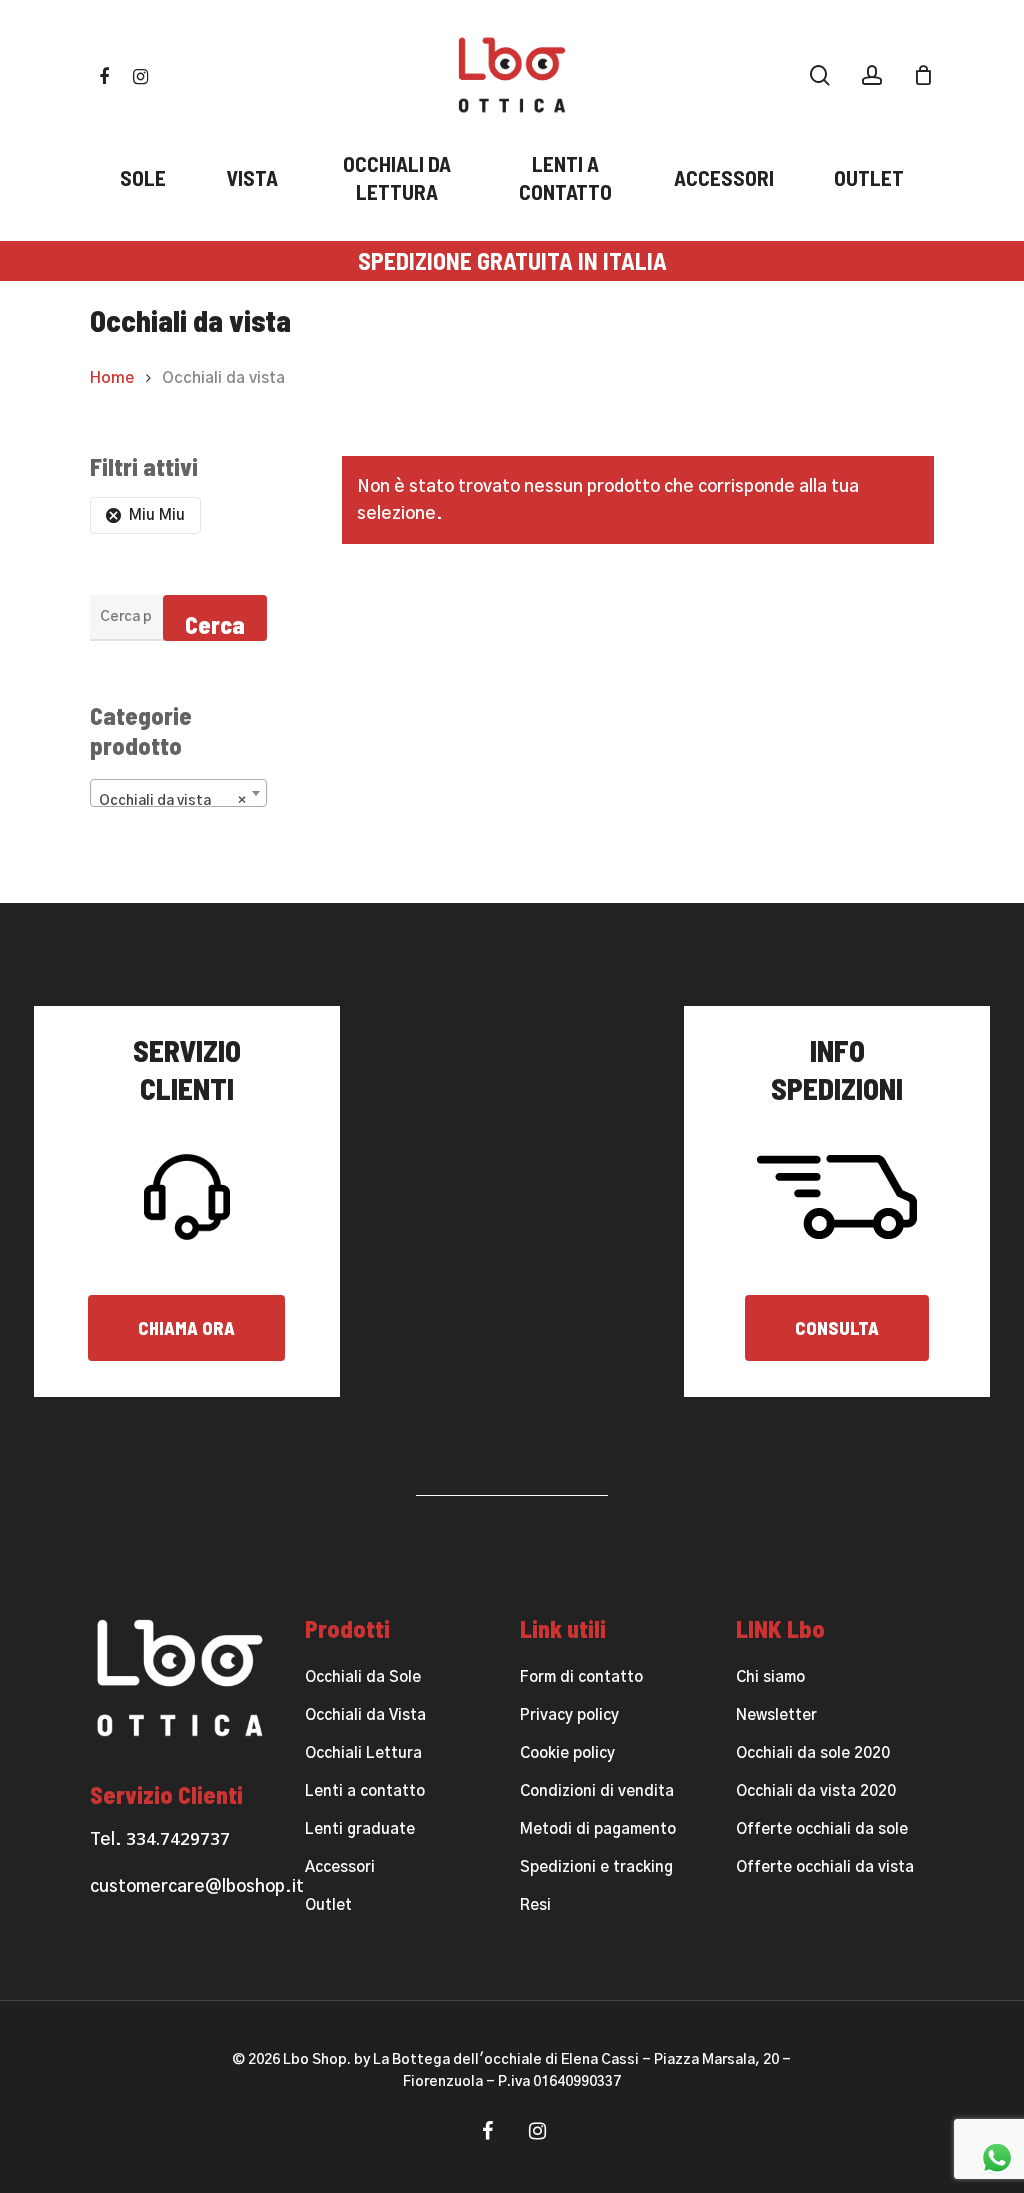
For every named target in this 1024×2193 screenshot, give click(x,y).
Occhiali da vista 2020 (816, 1791)
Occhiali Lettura (363, 1753)
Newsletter (776, 1715)
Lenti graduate (360, 1829)
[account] (872, 75)
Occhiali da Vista (365, 1715)
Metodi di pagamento (598, 1829)
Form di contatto (581, 1677)
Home (112, 378)
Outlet (328, 1905)
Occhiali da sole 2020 (813, 1753)
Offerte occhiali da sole (822, 1829)
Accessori (340, 1867)
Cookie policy (567, 1753)
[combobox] (178, 793)
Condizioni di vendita (597, 1791)
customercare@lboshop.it (197, 1886)
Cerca (215, 624)
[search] (820, 75)
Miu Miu (157, 515)
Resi (535, 1905)
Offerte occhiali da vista (825, 1867)
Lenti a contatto (365, 1791)
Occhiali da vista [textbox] (172, 801)
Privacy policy (569, 1715)
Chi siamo (770, 1677)
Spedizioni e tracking (596, 1867)
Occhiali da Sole (363, 1677)
